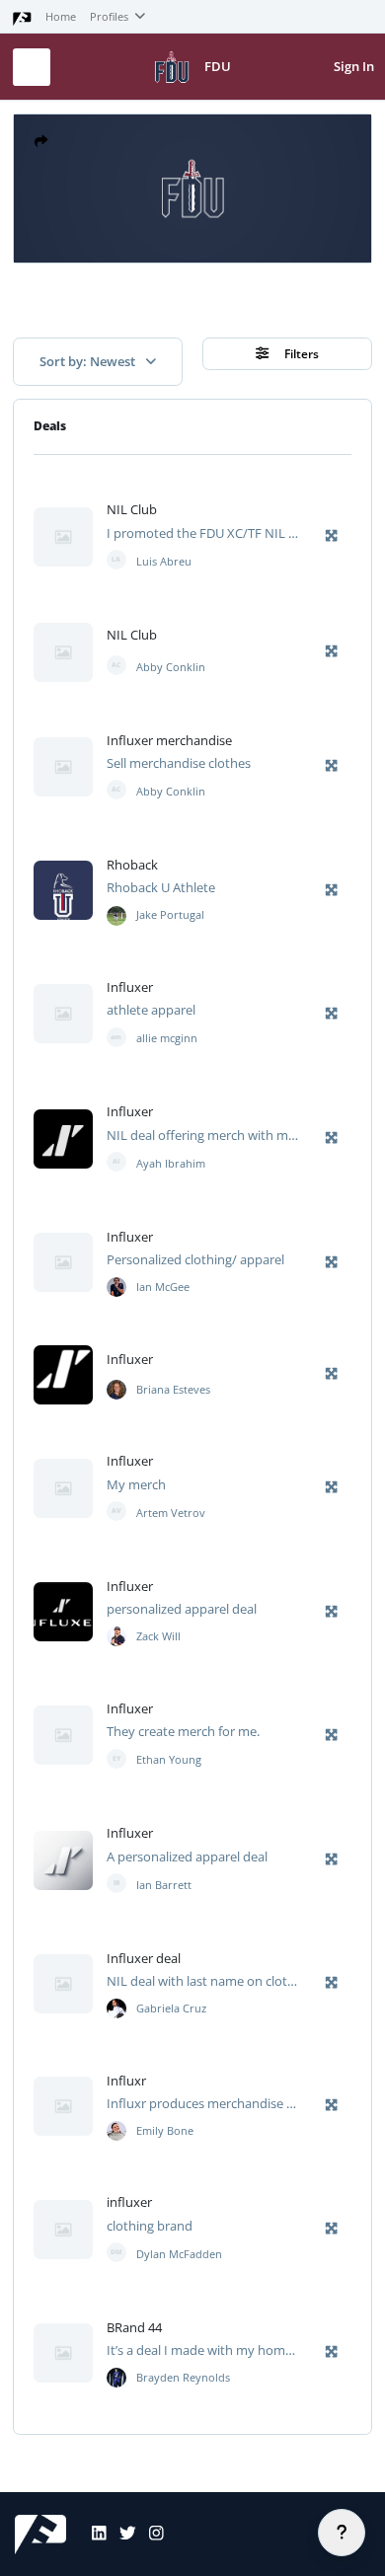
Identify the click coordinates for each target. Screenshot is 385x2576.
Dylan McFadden (179, 2254)
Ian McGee (163, 1287)
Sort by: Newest (89, 361)
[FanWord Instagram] (150, 2535)
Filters (300, 354)
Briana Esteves (173, 1390)
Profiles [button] (111, 17)
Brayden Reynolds (183, 2378)
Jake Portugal (170, 915)
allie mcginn (167, 1038)
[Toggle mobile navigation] (32, 67)
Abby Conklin (171, 667)
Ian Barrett (164, 1885)
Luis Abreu (164, 562)
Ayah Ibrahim (171, 1164)
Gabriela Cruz (171, 2008)
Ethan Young (169, 1760)
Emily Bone (165, 2131)
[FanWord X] (121, 2535)
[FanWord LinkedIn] (93, 2535)
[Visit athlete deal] (63, 537)
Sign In (354, 66)
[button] (41, 142)
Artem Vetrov (171, 1513)
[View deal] (116, 915)
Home (61, 17)
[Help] (342, 2533)
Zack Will (158, 1636)
